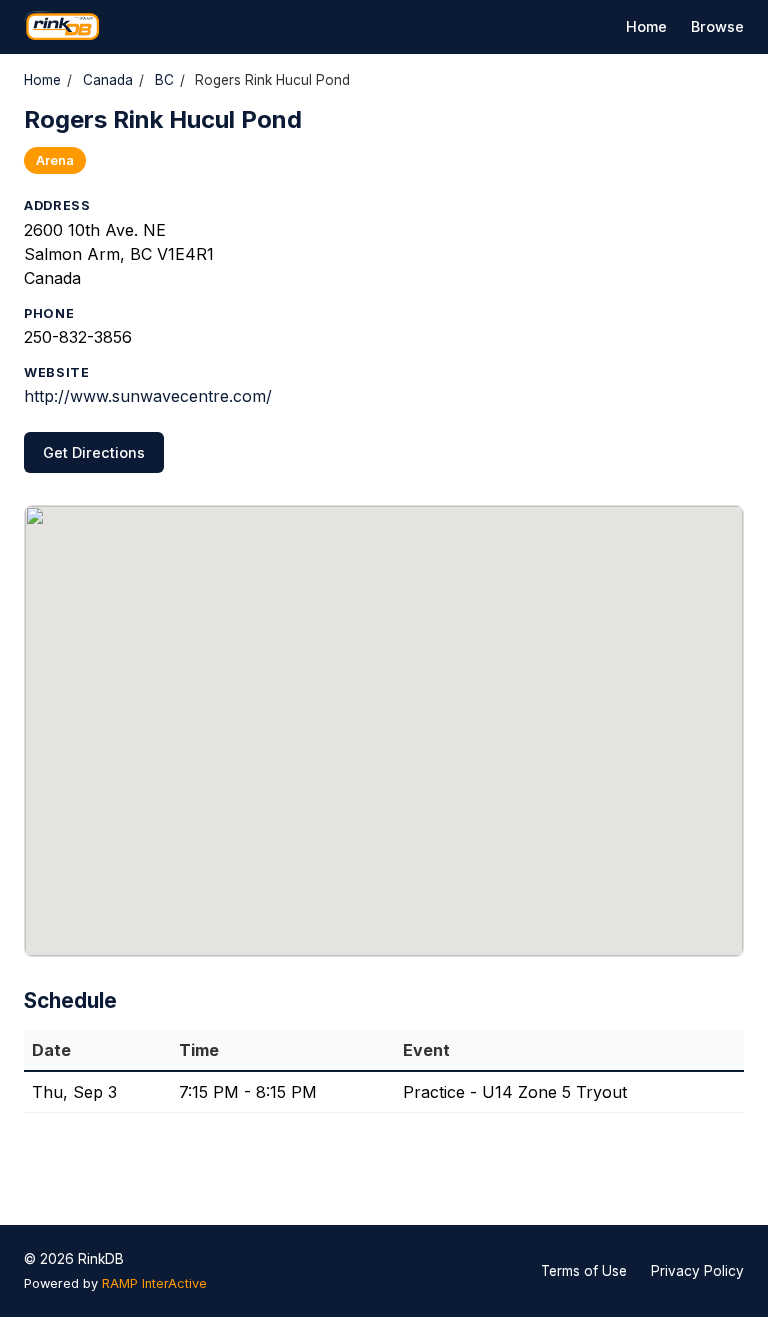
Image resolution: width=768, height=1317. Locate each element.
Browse (717, 26)
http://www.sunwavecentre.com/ (148, 396)
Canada (108, 80)
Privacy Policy (697, 1271)
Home (646, 26)
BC (164, 80)
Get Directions (94, 452)
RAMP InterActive (154, 1283)
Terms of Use (584, 1271)
